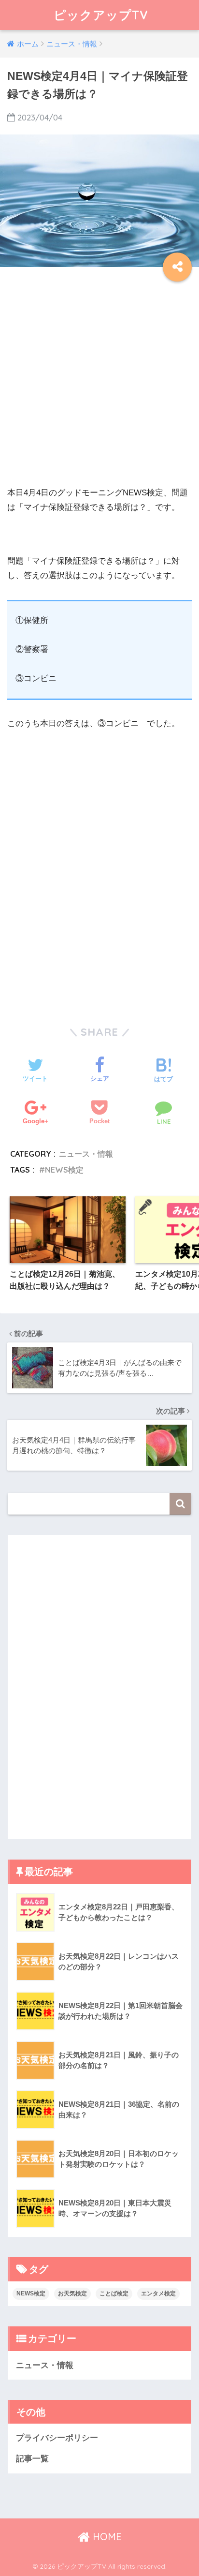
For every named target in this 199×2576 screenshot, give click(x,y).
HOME (106, 2537)
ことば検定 (114, 2293)
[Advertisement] (99, 386)
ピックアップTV (101, 15)
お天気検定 (72, 2293)
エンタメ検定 (158, 2293)
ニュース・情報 (86, 1154)
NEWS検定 (64, 1170)
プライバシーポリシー (57, 2438)
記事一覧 (32, 2459)
